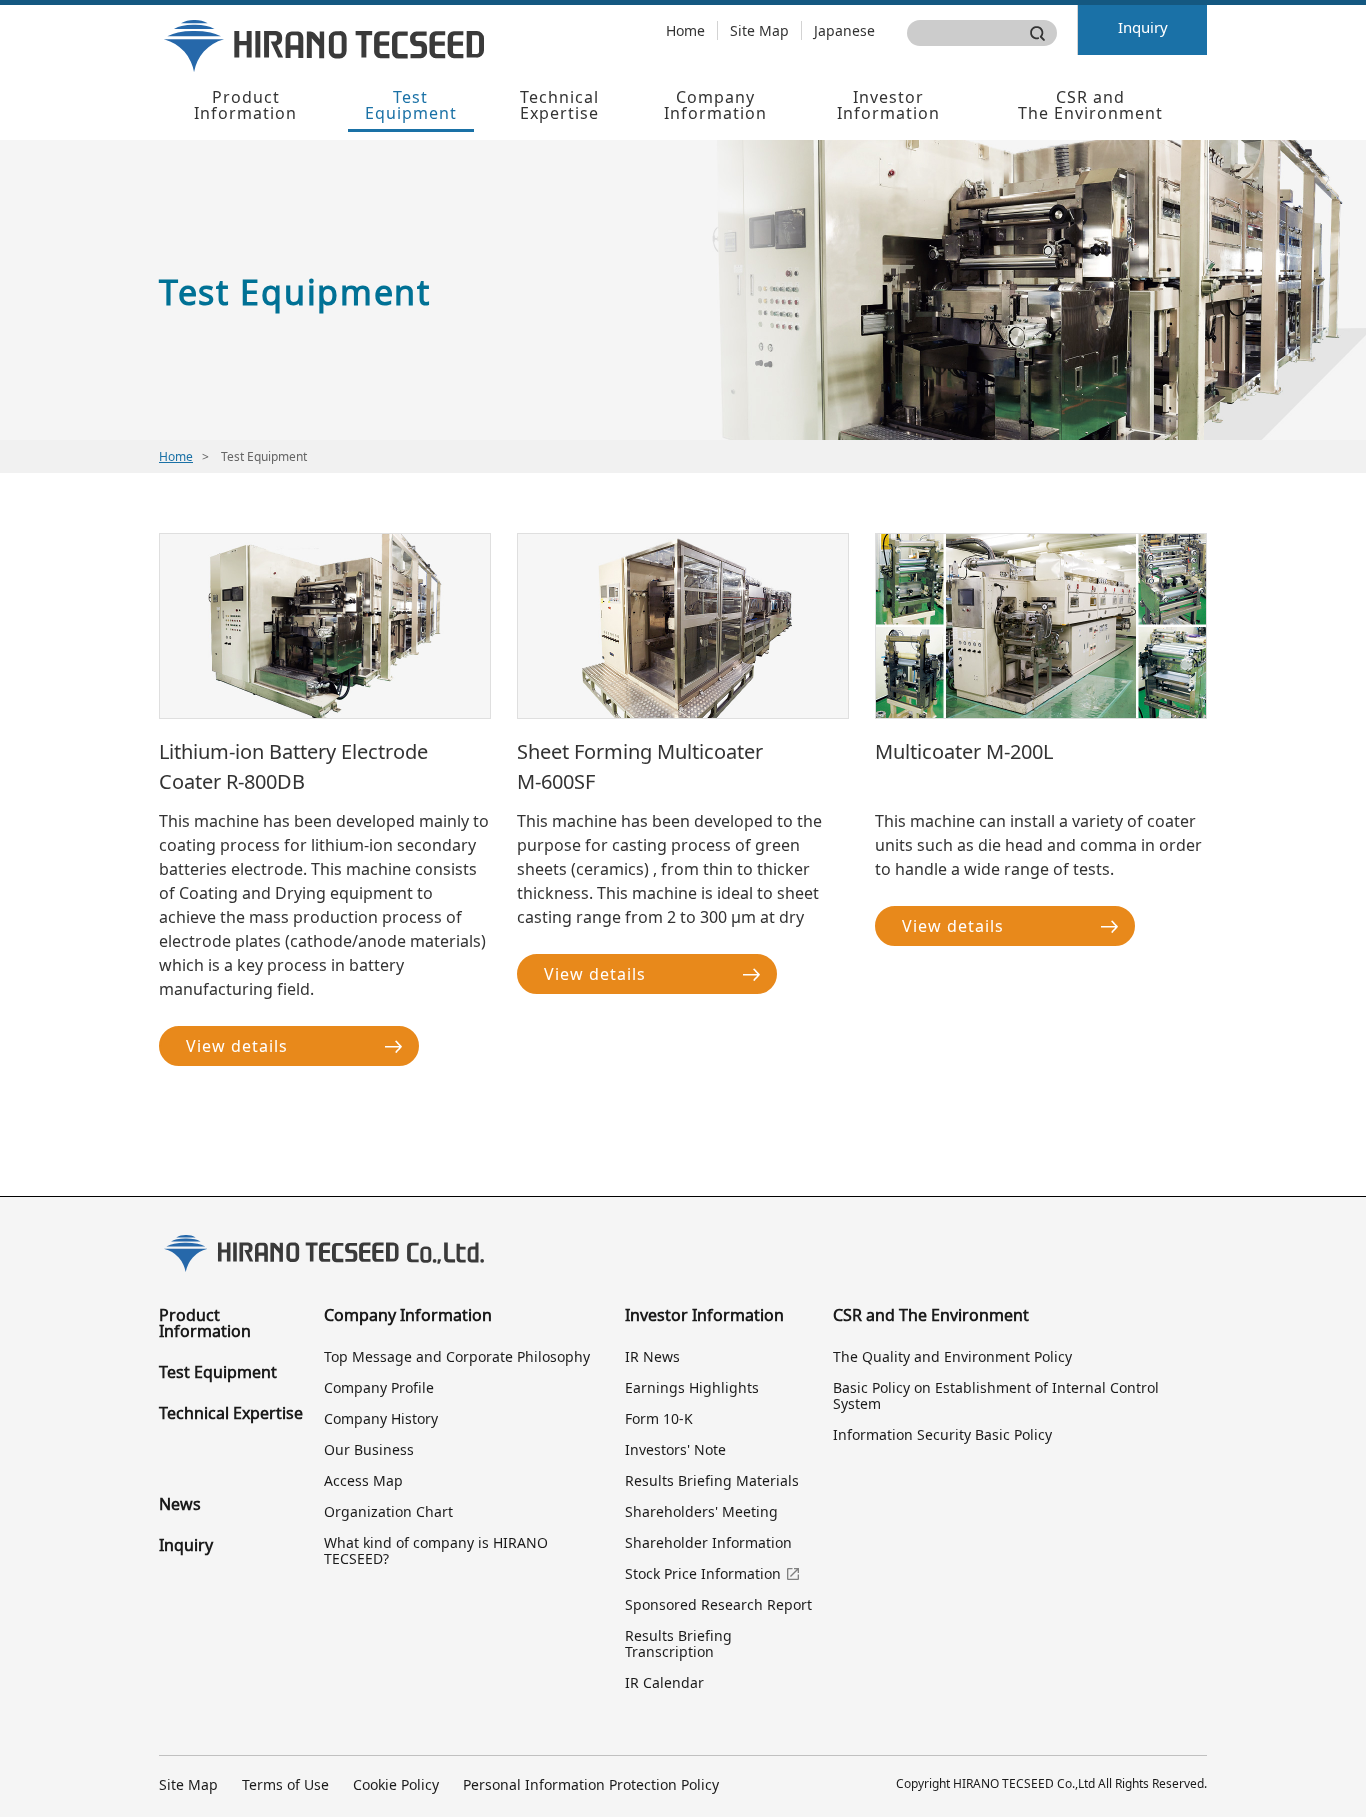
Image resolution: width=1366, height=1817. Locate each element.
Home (685, 30)
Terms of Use (285, 1784)
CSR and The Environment (931, 1315)
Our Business (369, 1449)
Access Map (363, 1480)
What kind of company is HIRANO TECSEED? (436, 1550)
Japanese (844, 30)
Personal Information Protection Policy (591, 1784)
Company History (381, 1418)
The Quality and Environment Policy (952, 1356)
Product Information (205, 1323)
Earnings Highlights (692, 1387)
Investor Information (704, 1315)
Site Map (759, 30)
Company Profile (379, 1387)
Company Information (408, 1315)
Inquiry (1143, 27)
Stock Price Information (703, 1573)
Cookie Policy (396, 1784)
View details (237, 1046)
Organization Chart (388, 1511)
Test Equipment (218, 1372)
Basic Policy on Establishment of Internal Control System (996, 1395)
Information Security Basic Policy (942, 1434)
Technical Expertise (231, 1413)
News (180, 1504)
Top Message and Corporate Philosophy (457, 1356)
